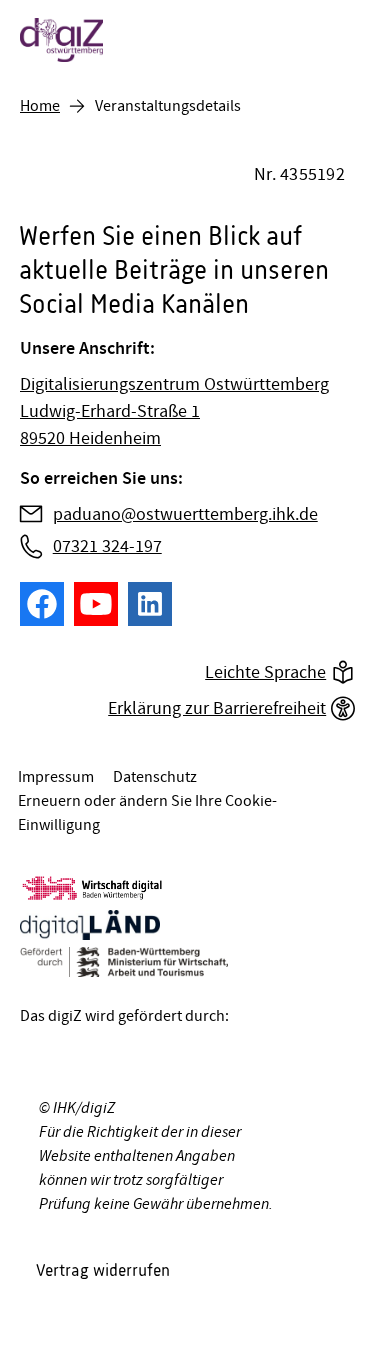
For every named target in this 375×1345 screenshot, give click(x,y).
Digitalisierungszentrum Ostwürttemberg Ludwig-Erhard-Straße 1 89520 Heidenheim (174, 411)
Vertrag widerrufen (103, 1270)
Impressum (56, 777)
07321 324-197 (107, 546)
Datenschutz (155, 777)
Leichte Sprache (265, 672)
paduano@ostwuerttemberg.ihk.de (185, 514)
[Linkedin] (150, 604)
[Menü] (335, 40)
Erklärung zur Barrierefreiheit (217, 708)
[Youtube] (96, 604)
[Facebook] (42, 604)
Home (40, 106)
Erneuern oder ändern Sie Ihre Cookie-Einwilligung (147, 813)
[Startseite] (152, 40)
